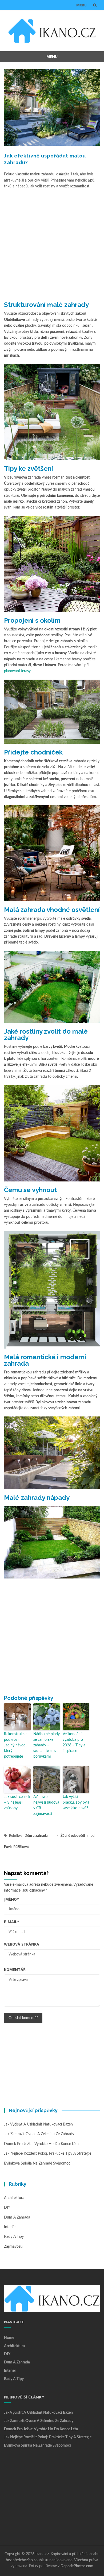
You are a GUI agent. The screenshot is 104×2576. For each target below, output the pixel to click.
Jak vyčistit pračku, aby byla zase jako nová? (76, 1803)
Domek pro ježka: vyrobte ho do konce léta (41, 2144)
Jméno (11, 1899)
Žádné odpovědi (73, 1836)
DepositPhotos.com (77, 2566)
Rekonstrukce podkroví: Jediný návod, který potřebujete (15, 1745)
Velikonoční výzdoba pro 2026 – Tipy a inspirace (74, 1743)
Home (9, 2338)
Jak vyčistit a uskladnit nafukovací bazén (38, 2124)
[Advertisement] (52, 244)
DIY (7, 2208)
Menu (81, 5)
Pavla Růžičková (16, 1847)
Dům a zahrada (36, 1836)
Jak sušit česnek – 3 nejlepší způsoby (17, 1803)
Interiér (10, 2227)
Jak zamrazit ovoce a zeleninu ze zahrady (39, 2134)
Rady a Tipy (14, 2237)
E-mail (12, 1922)
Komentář (15, 1969)
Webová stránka (22, 1944)
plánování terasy (17, 671)
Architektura (14, 2198)
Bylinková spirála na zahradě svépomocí (38, 2163)
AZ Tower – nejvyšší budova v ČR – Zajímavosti (46, 1805)
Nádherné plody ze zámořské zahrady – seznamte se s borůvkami (47, 1745)
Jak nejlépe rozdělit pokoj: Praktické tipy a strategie (48, 2154)
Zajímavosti (13, 2247)
